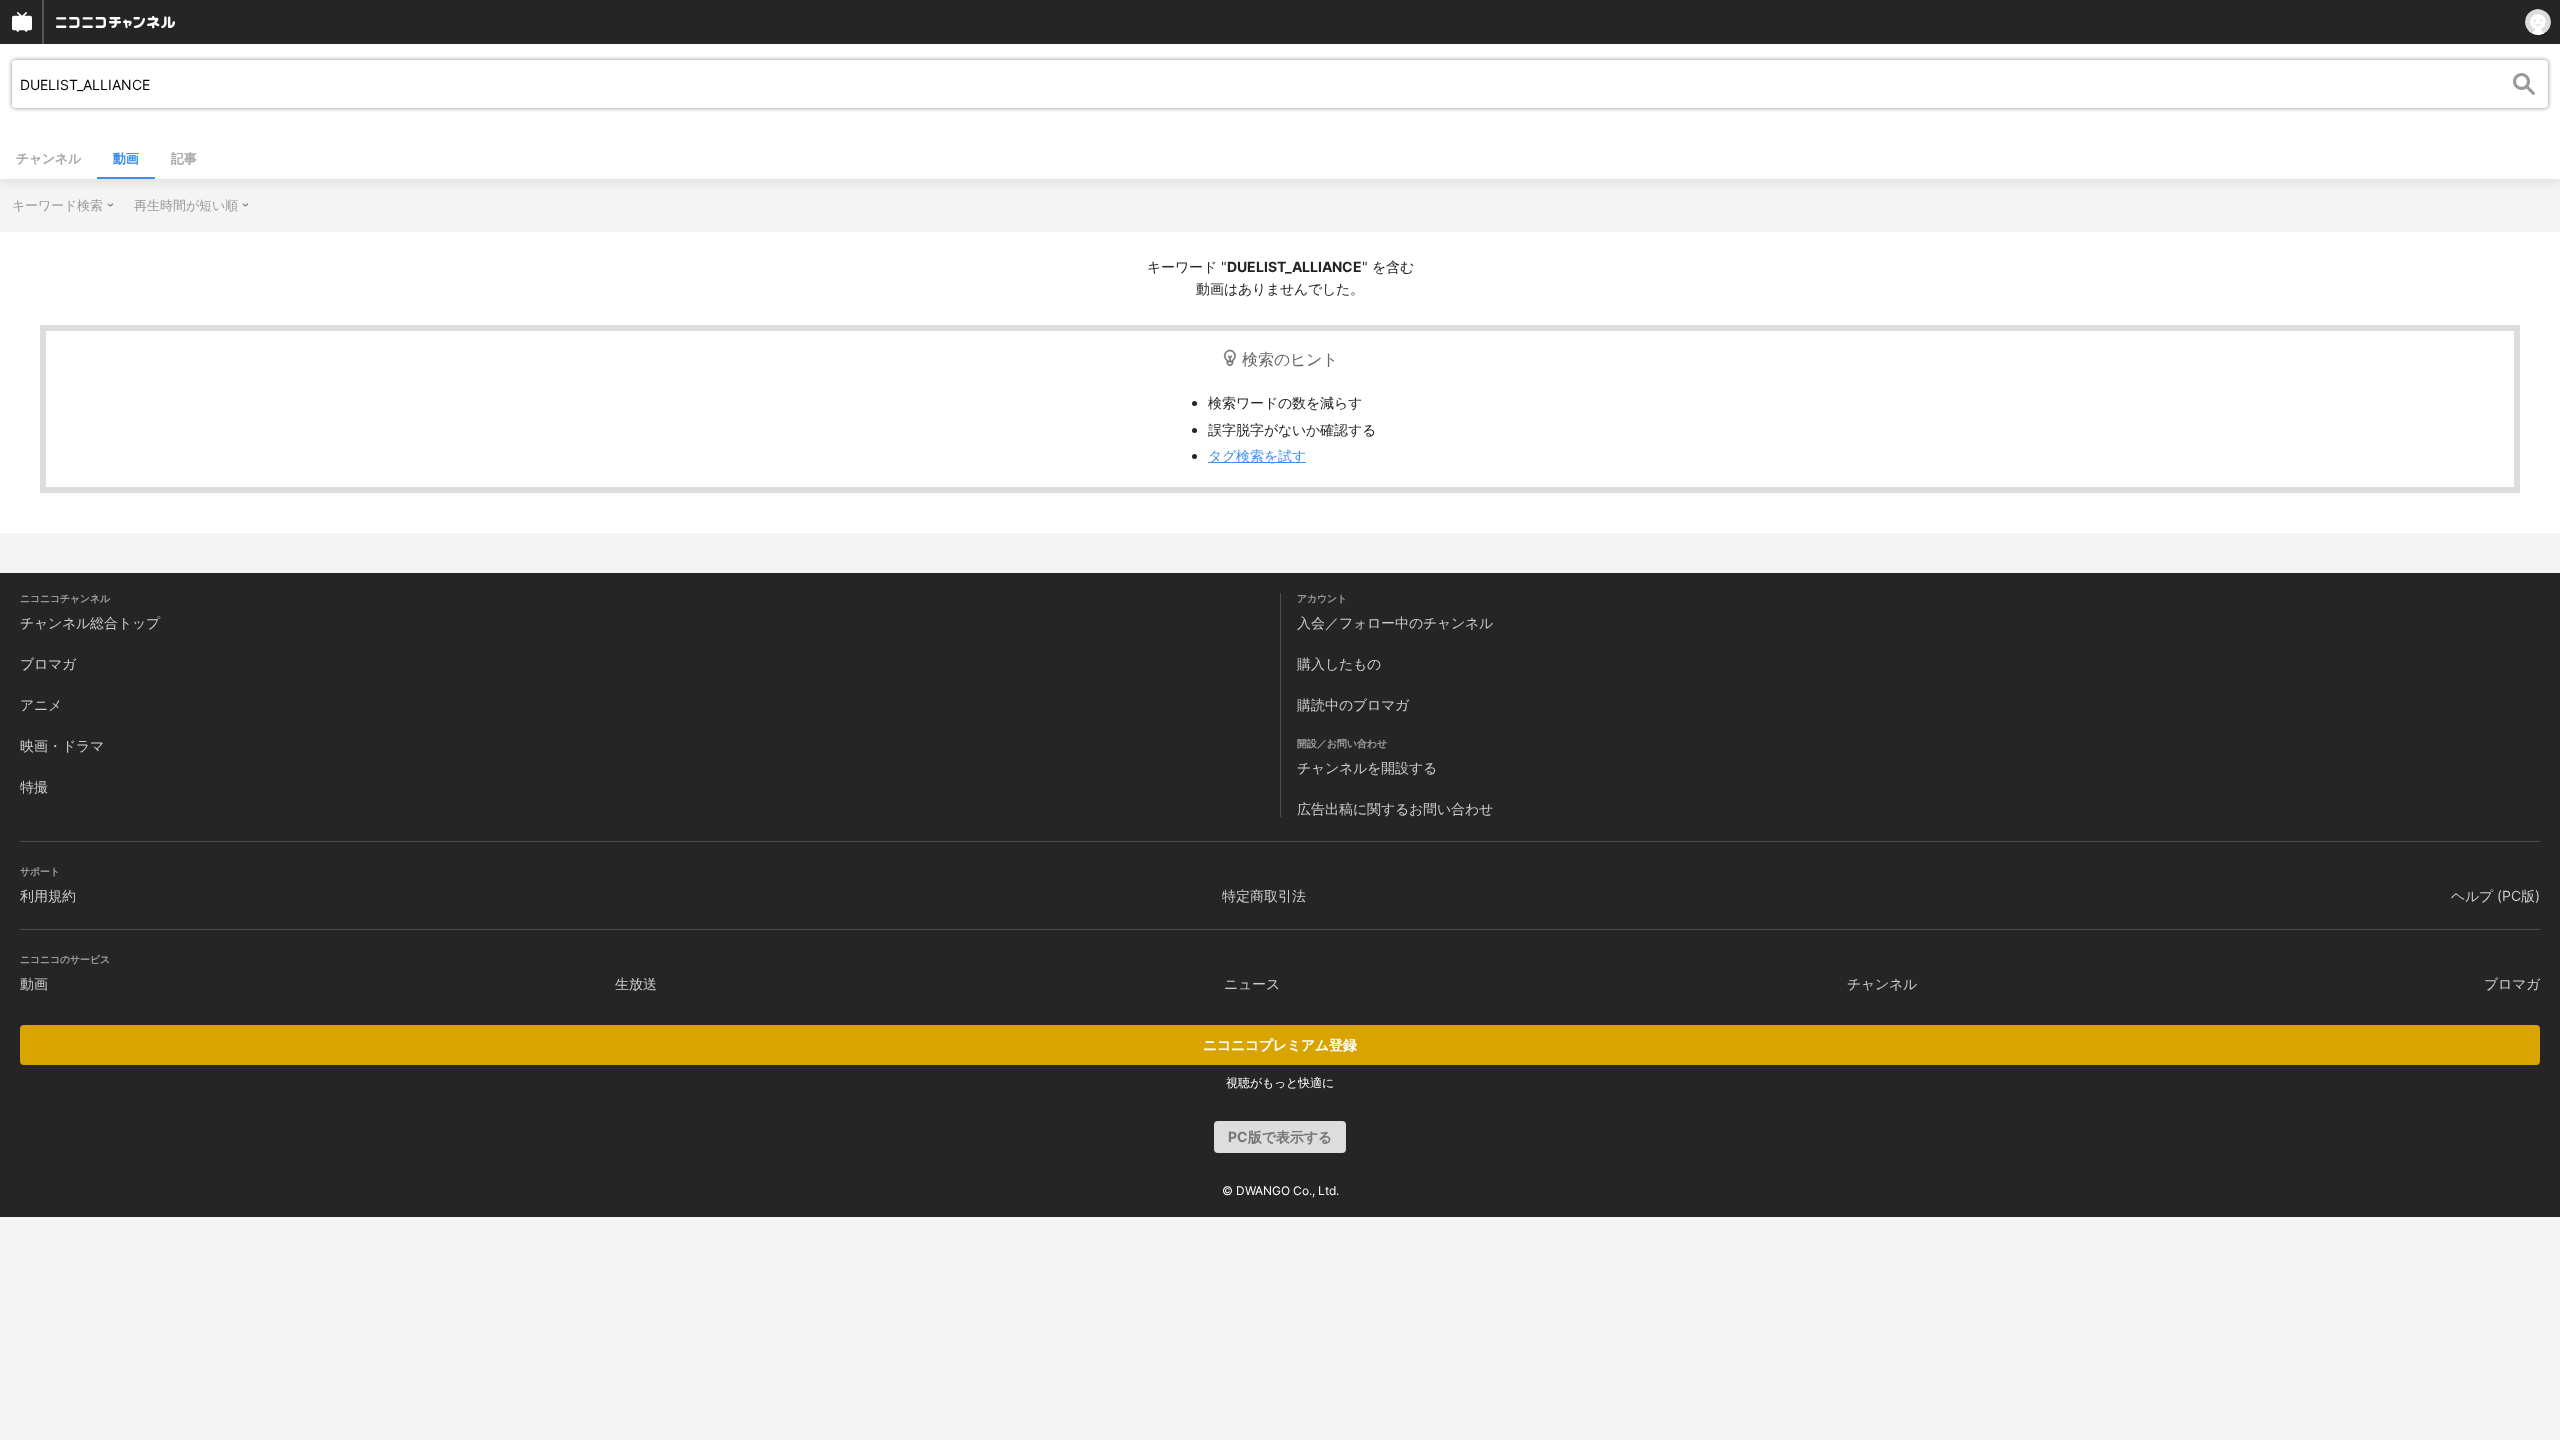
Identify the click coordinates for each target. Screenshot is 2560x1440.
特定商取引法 (1264, 895)
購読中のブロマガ (1353, 704)
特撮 (34, 786)
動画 (126, 158)
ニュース (1252, 983)
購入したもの (1339, 663)
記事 (184, 158)
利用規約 (48, 895)
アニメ (41, 704)
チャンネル (48, 158)
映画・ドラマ (62, 745)
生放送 (636, 983)
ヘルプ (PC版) (2495, 895)
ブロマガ (48, 663)
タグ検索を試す (1257, 455)
